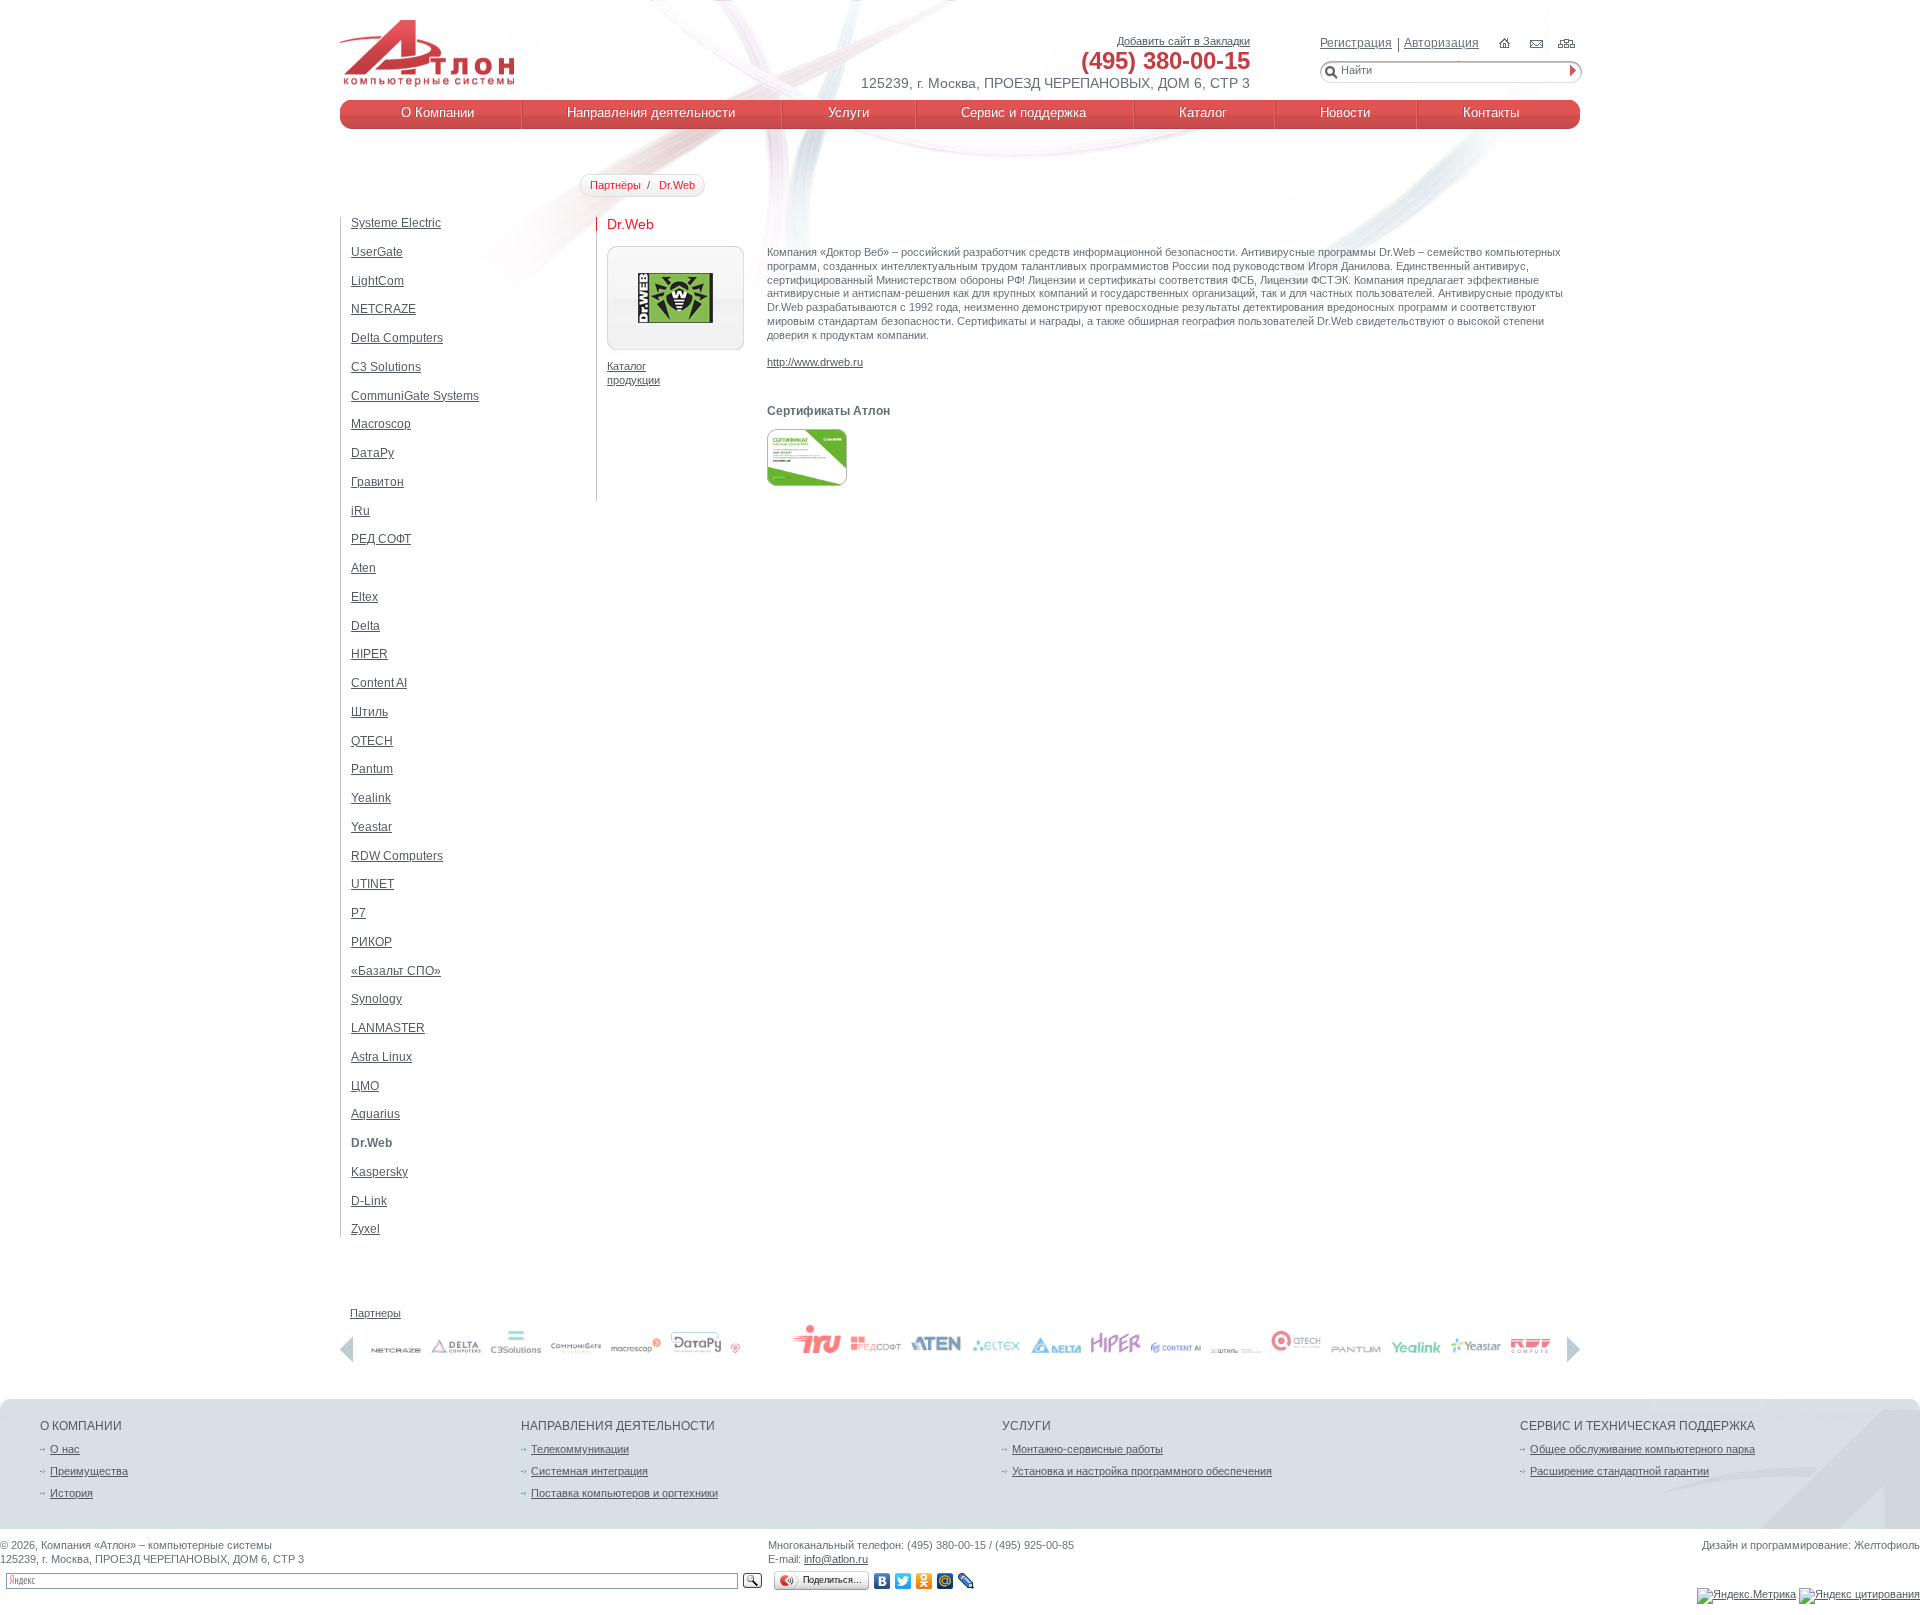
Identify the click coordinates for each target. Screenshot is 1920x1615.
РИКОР (371, 942)
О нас (65, 1449)
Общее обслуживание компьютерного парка (1642, 1449)
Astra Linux (381, 1057)
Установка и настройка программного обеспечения (1142, 1471)
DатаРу (372, 453)
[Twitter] (903, 1581)
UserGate (377, 252)
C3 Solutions (386, 367)
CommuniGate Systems (415, 396)
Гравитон (377, 482)
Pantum (372, 769)
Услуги (1026, 1426)
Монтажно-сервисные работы (1087, 1449)
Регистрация (1356, 43)
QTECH (372, 741)
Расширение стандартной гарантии (1619, 1471)
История (71, 1493)
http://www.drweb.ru (815, 362)
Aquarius (375, 1114)
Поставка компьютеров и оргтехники (624, 1493)
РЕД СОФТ (381, 539)
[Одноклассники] (924, 1581)
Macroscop (381, 424)
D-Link (369, 1201)
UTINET (372, 884)
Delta (365, 626)
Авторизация (1441, 43)
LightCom (377, 281)
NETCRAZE (383, 309)
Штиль (369, 712)
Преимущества (89, 1471)
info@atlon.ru (836, 1559)
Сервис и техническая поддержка (1637, 1426)
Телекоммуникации (580, 1449)
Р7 (358, 913)
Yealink (371, 798)
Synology (376, 999)
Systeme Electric (396, 223)
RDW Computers (397, 856)
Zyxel (365, 1229)
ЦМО (365, 1086)
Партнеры (375, 1313)
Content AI (379, 683)
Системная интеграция (589, 1471)
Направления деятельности (618, 1426)
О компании (81, 1426)
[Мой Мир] (945, 1581)
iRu (360, 511)
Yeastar (371, 827)
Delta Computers (397, 338)
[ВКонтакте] (882, 1581)
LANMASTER (388, 1028)
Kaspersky (379, 1172)
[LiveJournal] (966, 1581)
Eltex (364, 597)
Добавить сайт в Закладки (1183, 41)
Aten (363, 568)
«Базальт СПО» (396, 971)
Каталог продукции (633, 373)
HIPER (369, 654)
